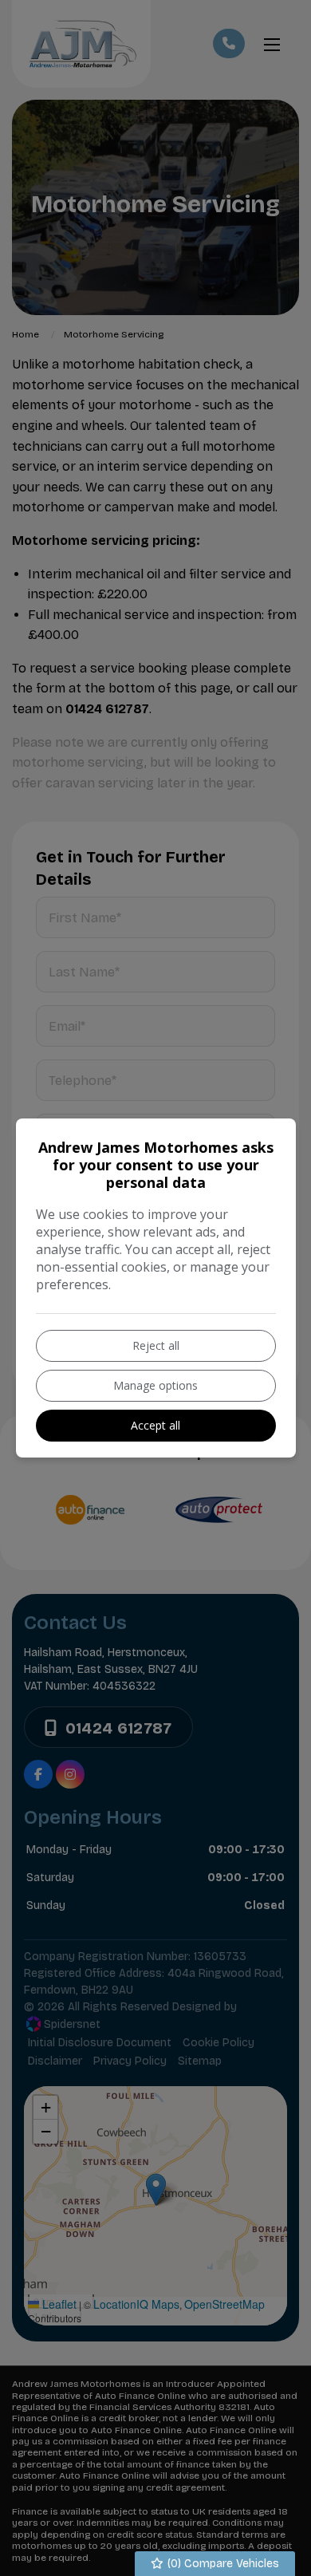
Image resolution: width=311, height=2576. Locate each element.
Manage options (155, 1385)
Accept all (155, 1425)
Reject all (156, 1345)
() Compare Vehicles (222, 2564)
